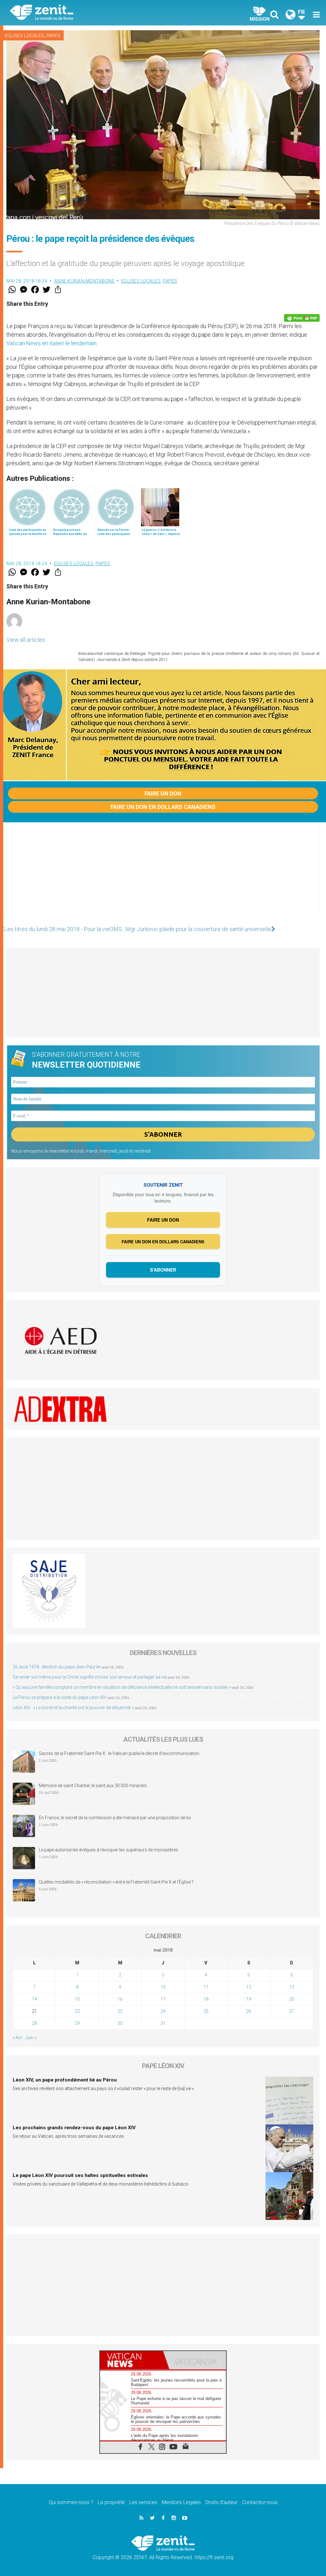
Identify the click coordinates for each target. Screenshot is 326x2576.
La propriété (111, 2502)
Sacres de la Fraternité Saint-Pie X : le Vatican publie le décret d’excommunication (119, 1753)
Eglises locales (25, 36)
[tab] (131, 2360)
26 (249, 2011)
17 (163, 1999)
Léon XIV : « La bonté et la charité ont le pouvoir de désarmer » (73, 1708)
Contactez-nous (260, 2502)
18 (206, 1999)
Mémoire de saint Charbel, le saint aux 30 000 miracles (93, 1786)
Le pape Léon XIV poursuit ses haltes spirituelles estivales (80, 2175)
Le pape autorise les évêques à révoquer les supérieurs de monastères (109, 1850)
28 (34, 2023)
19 (249, 1999)
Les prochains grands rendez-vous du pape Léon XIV (74, 2128)
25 (206, 2011)
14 (34, 1999)
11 (206, 1987)
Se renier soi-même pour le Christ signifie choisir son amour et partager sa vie (90, 1677)
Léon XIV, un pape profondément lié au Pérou (65, 2080)
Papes (53, 36)
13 (292, 1987)
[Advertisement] (163, 877)
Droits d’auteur (221, 2502)
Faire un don (163, 793)
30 (120, 2023)
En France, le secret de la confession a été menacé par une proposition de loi (115, 1818)
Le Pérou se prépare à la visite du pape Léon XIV (60, 1697)
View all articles (26, 640)
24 (163, 2011)
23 (120, 2011)
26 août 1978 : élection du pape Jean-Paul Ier (57, 1667)
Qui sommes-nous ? (71, 2502)
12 (249, 1987)
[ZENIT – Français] (91, 13)
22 (77, 2011)
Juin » (31, 2038)
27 (292, 2011)
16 (120, 1999)
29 (77, 2023)
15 (77, 1999)
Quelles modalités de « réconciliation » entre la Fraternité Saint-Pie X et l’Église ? (116, 1882)
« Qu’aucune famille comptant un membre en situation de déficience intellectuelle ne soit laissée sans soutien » (122, 1687)
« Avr (18, 2038)
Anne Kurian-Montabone (84, 281)
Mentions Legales (181, 2502)
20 (292, 1999)
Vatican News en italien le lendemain (51, 343)
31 (163, 2023)
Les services (143, 2502)
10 (163, 1987)
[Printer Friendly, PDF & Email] (302, 318)
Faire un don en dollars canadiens (163, 807)
